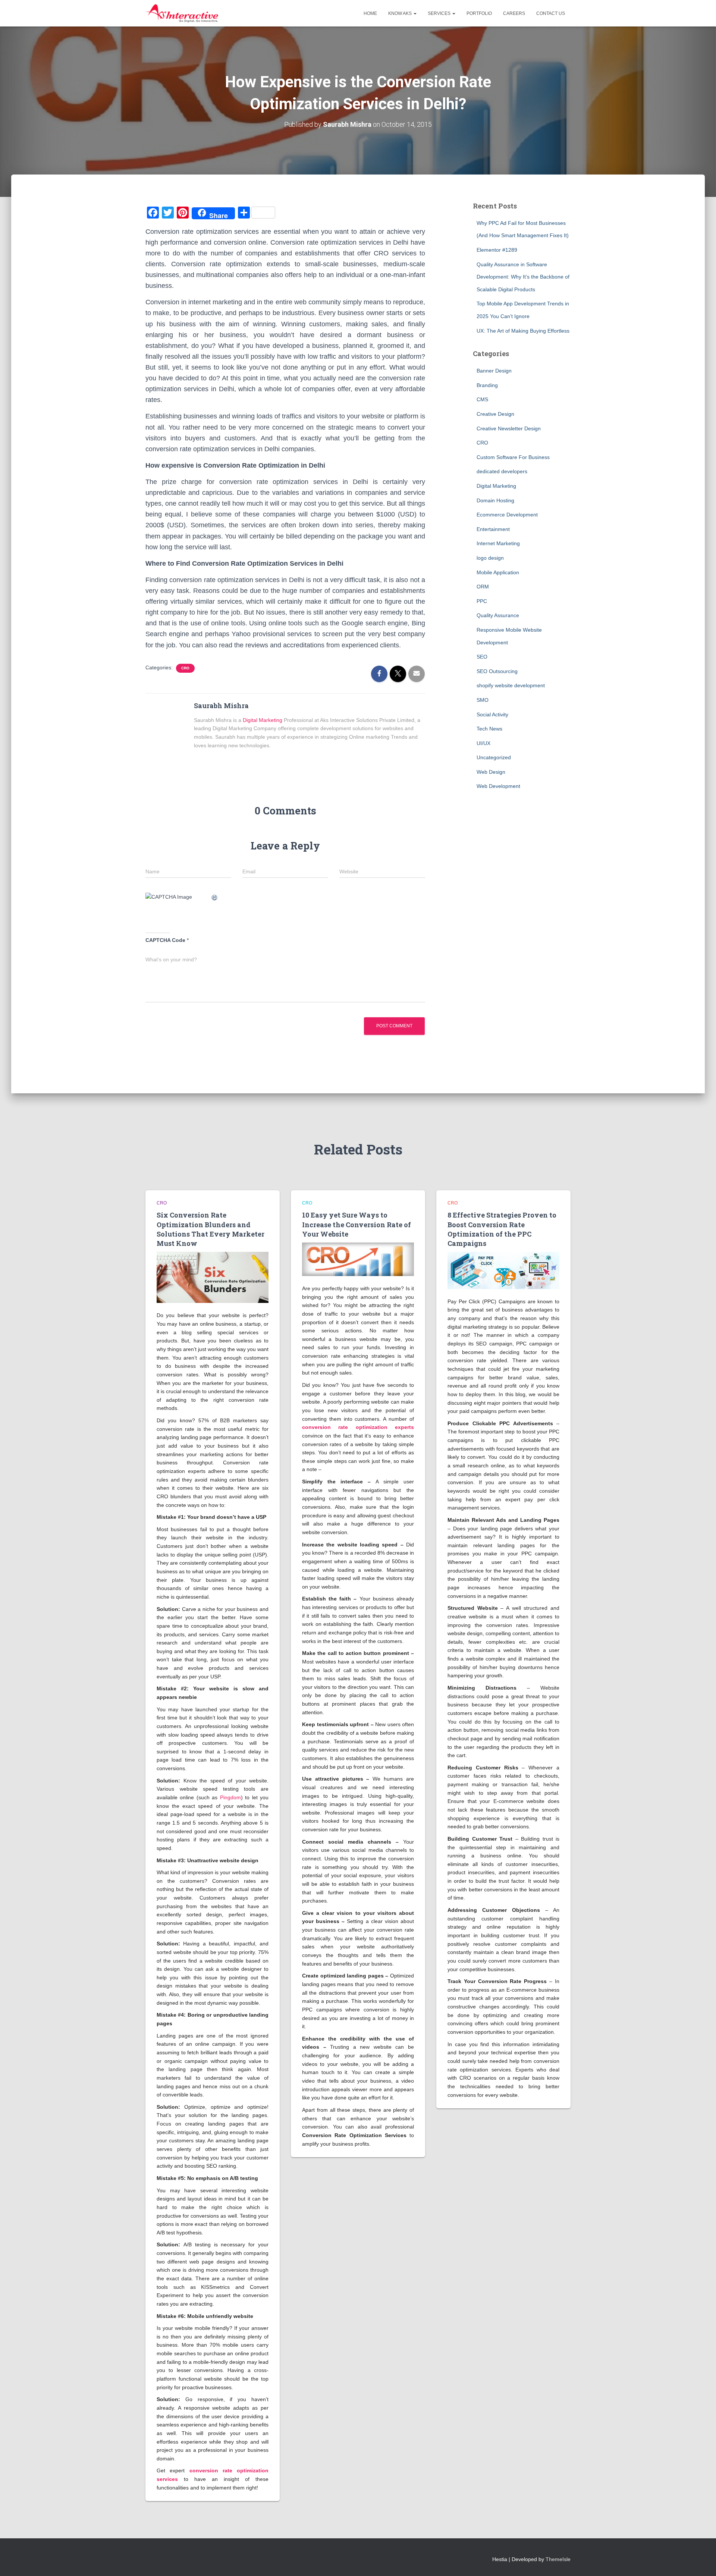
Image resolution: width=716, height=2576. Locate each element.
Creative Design (495, 414)
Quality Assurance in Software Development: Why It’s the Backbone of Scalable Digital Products (523, 277)
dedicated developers (502, 471)
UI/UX (483, 743)
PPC (482, 601)
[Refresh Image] (215, 897)
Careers (514, 13)
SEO (482, 657)
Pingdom (230, 1797)
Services (440, 13)
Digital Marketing (263, 720)
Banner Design (494, 371)
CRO (185, 668)
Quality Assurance (498, 615)
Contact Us (551, 13)
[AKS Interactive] (182, 13)
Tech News (489, 729)
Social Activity (492, 714)
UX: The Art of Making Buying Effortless (523, 331)
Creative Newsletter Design (509, 428)
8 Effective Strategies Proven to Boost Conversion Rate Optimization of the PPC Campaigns (502, 1229)
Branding (487, 385)
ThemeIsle (558, 2559)
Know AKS (401, 13)
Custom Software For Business (513, 457)
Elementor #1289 (497, 250)
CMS (482, 399)
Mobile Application (498, 572)
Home (370, 13)
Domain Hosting (495, 500)
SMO (483, 700)
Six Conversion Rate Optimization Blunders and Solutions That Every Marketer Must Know (211, 1229)
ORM (483, 587)
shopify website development (511, 685)
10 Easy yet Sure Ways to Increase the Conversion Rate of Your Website (357, 1224)
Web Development (498, 786)
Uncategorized (494, 757)
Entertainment (493, 529)
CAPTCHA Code (165, 940)
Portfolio (479, 13)
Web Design (491, 772)
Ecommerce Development (507, 515)
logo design (490, 558)
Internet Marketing (498, 543)
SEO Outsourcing (497, 671)
